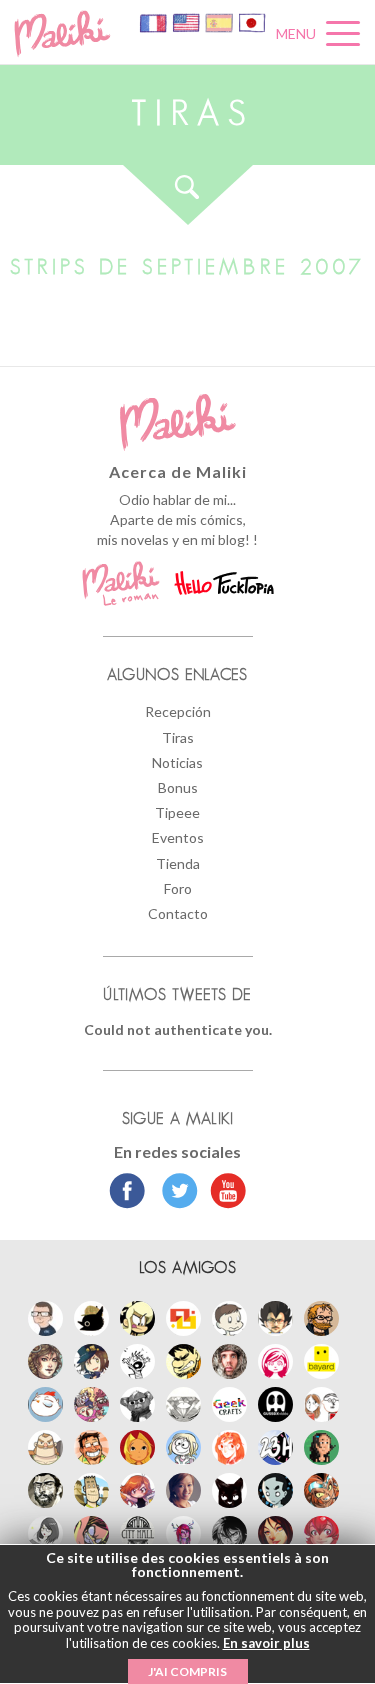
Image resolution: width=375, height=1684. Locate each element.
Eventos (178, 837)
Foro (178, 888)
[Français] (154, 21)
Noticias (177, 762)
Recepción (178, 711)
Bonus (178, 787)
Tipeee (177, 812)
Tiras (178, 737)
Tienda (178, 863)
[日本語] (252, 21)
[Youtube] (223, 1193)
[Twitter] (174, 1193)
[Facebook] (127, 1193)
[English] (187, 21)
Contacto (178, 913)
